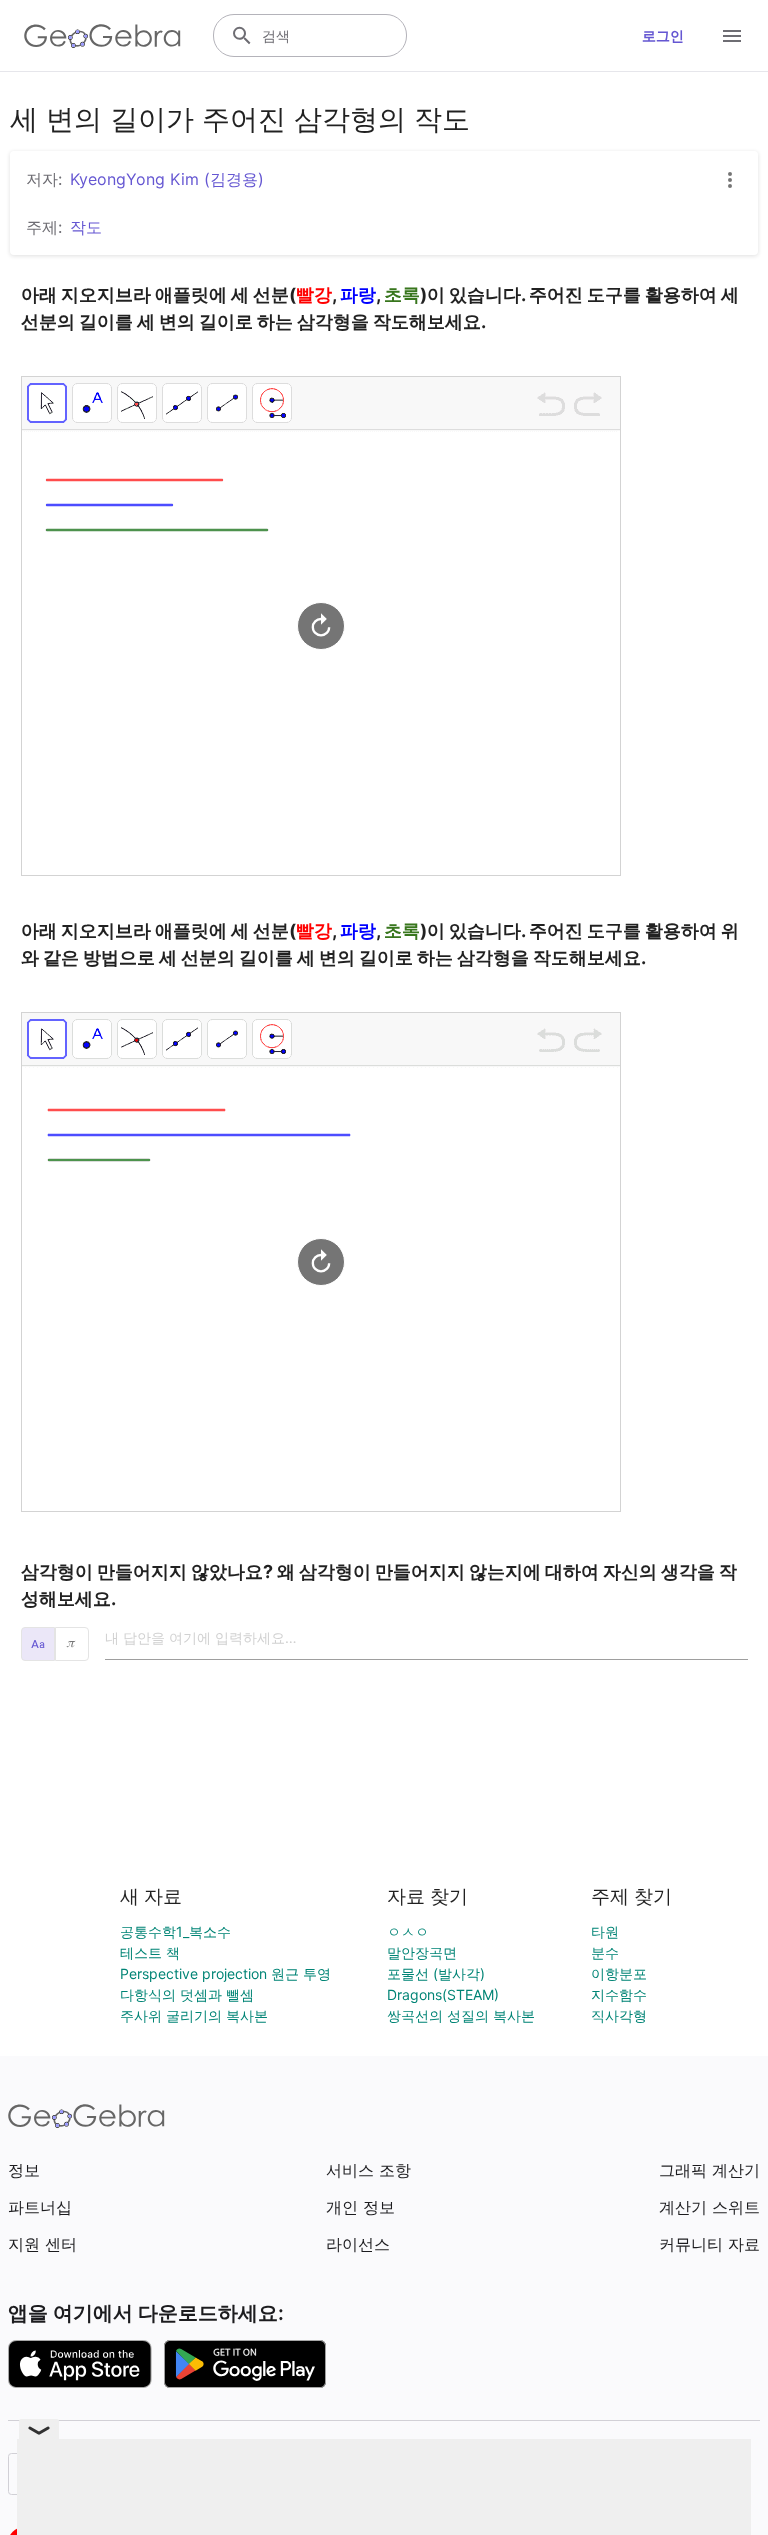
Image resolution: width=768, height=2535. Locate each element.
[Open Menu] (732, 36)
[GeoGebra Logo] (102, 36)
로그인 (663, 35)
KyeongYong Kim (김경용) (167, 179)
